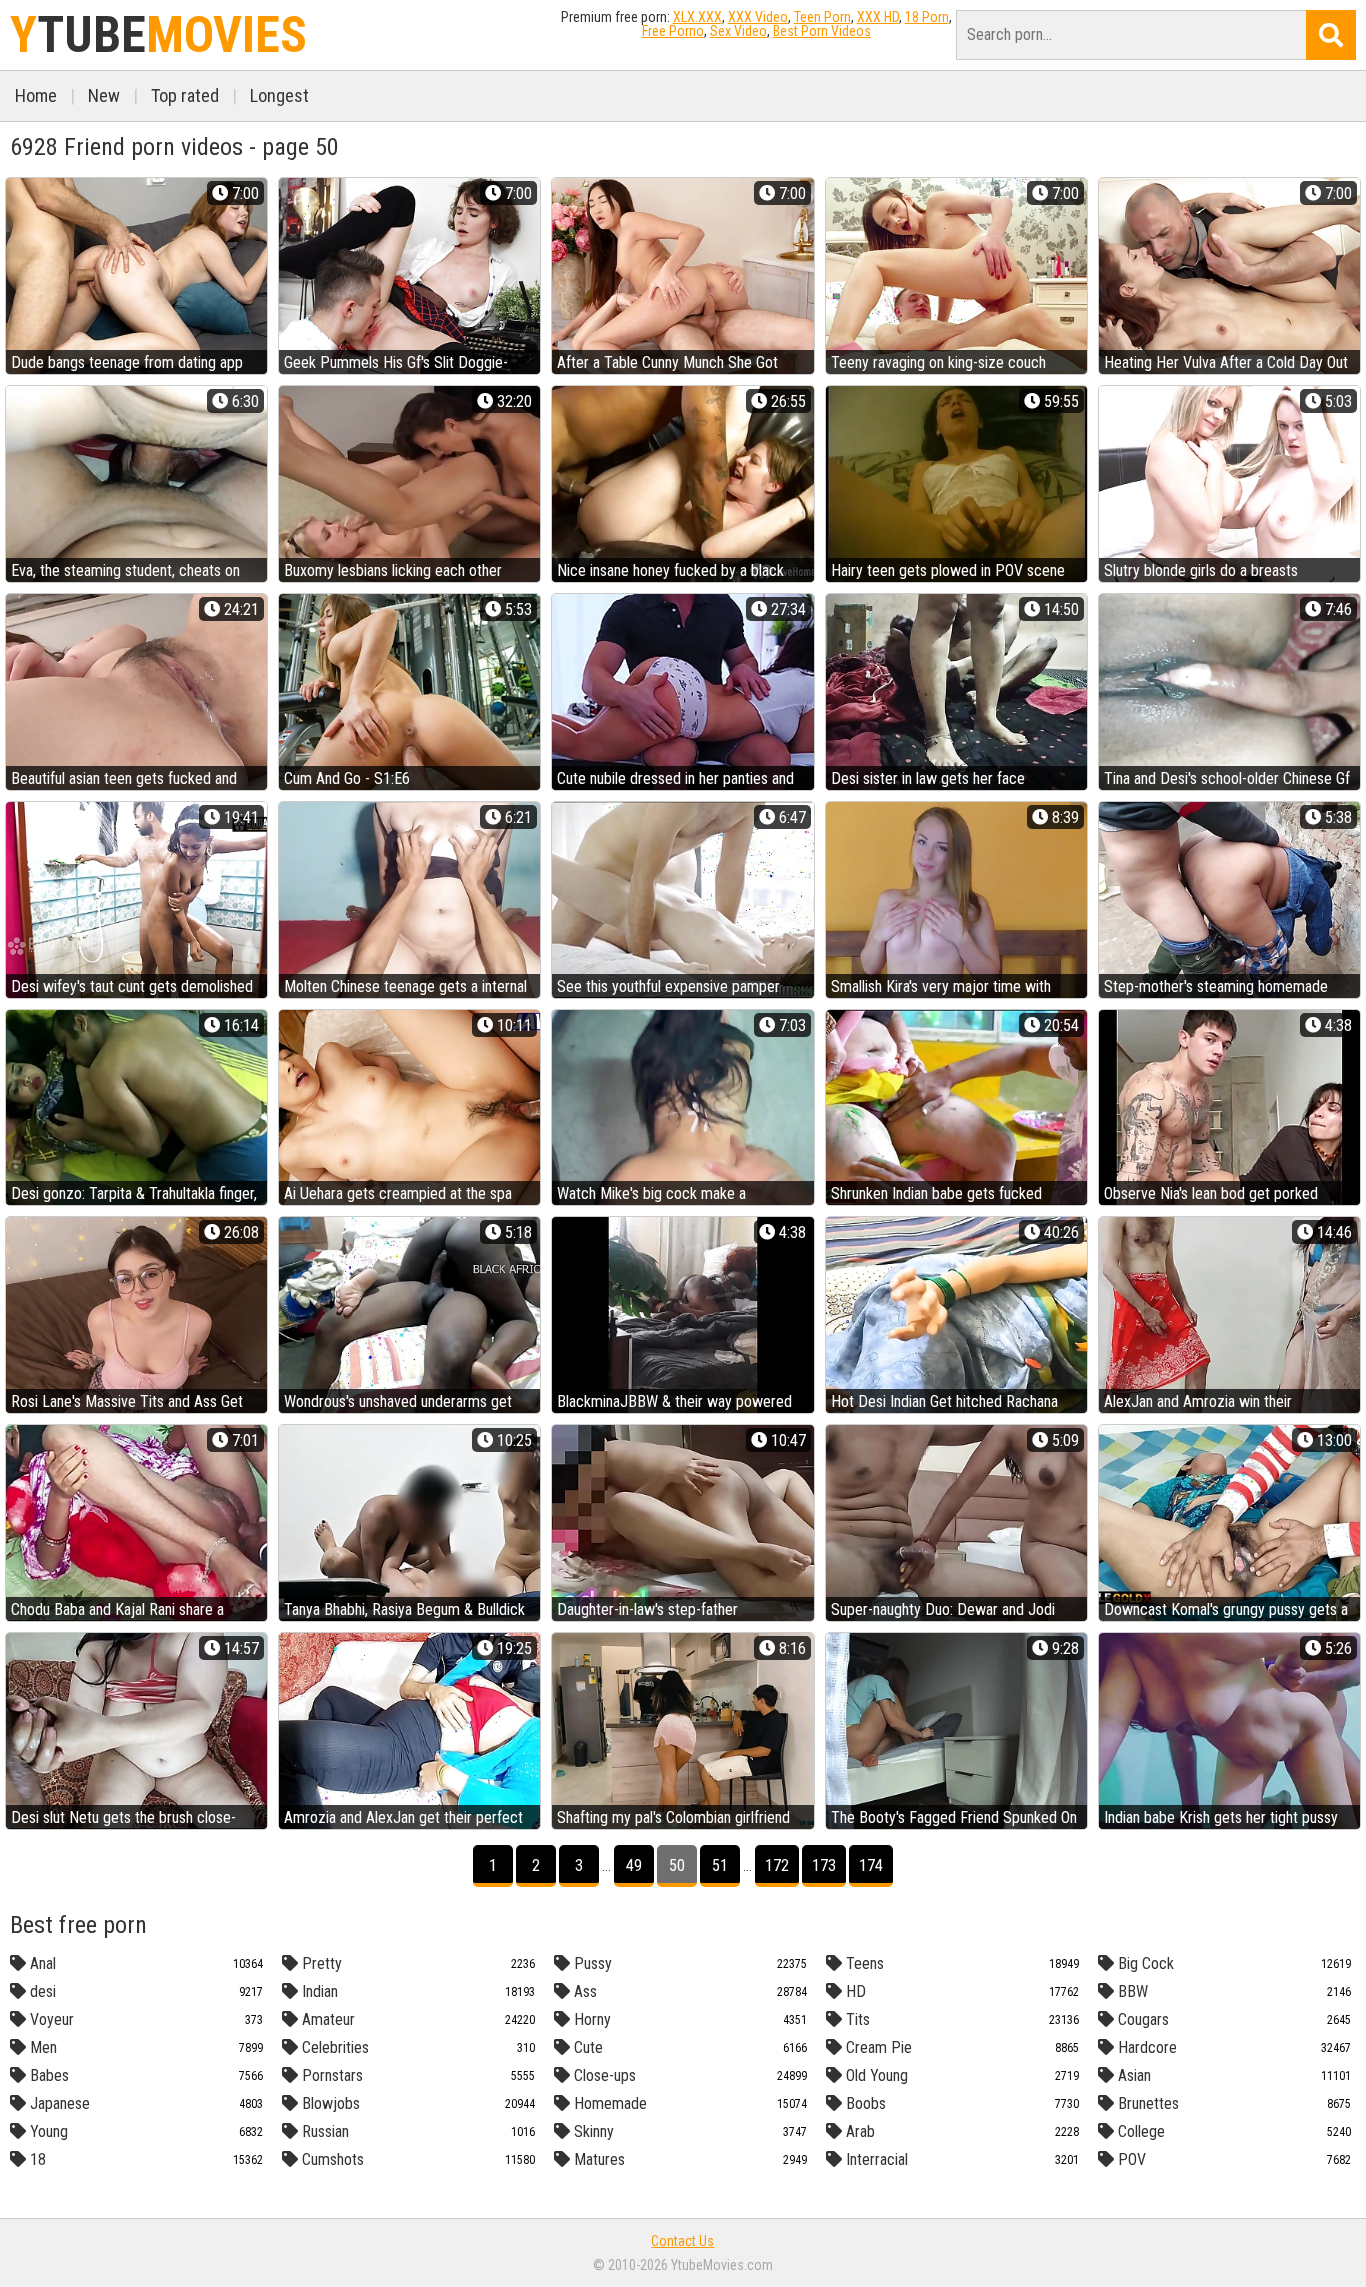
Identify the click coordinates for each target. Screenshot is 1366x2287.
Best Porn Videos (822, 31)
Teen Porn (822, 17)
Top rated (185, 95)
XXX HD (878, 17)
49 (634, 1865)
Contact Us (682, 2241)
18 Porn (927, 17)
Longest (279, 95)
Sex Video (738, 31)
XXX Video (758, 17)
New (104, 95)
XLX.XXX (697, 17)
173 (824, 1865)
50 (677, 1865)
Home (36, 95)
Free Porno (673, 31)
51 (720, 1865)
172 (777, 1865)
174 (871, 1865)
